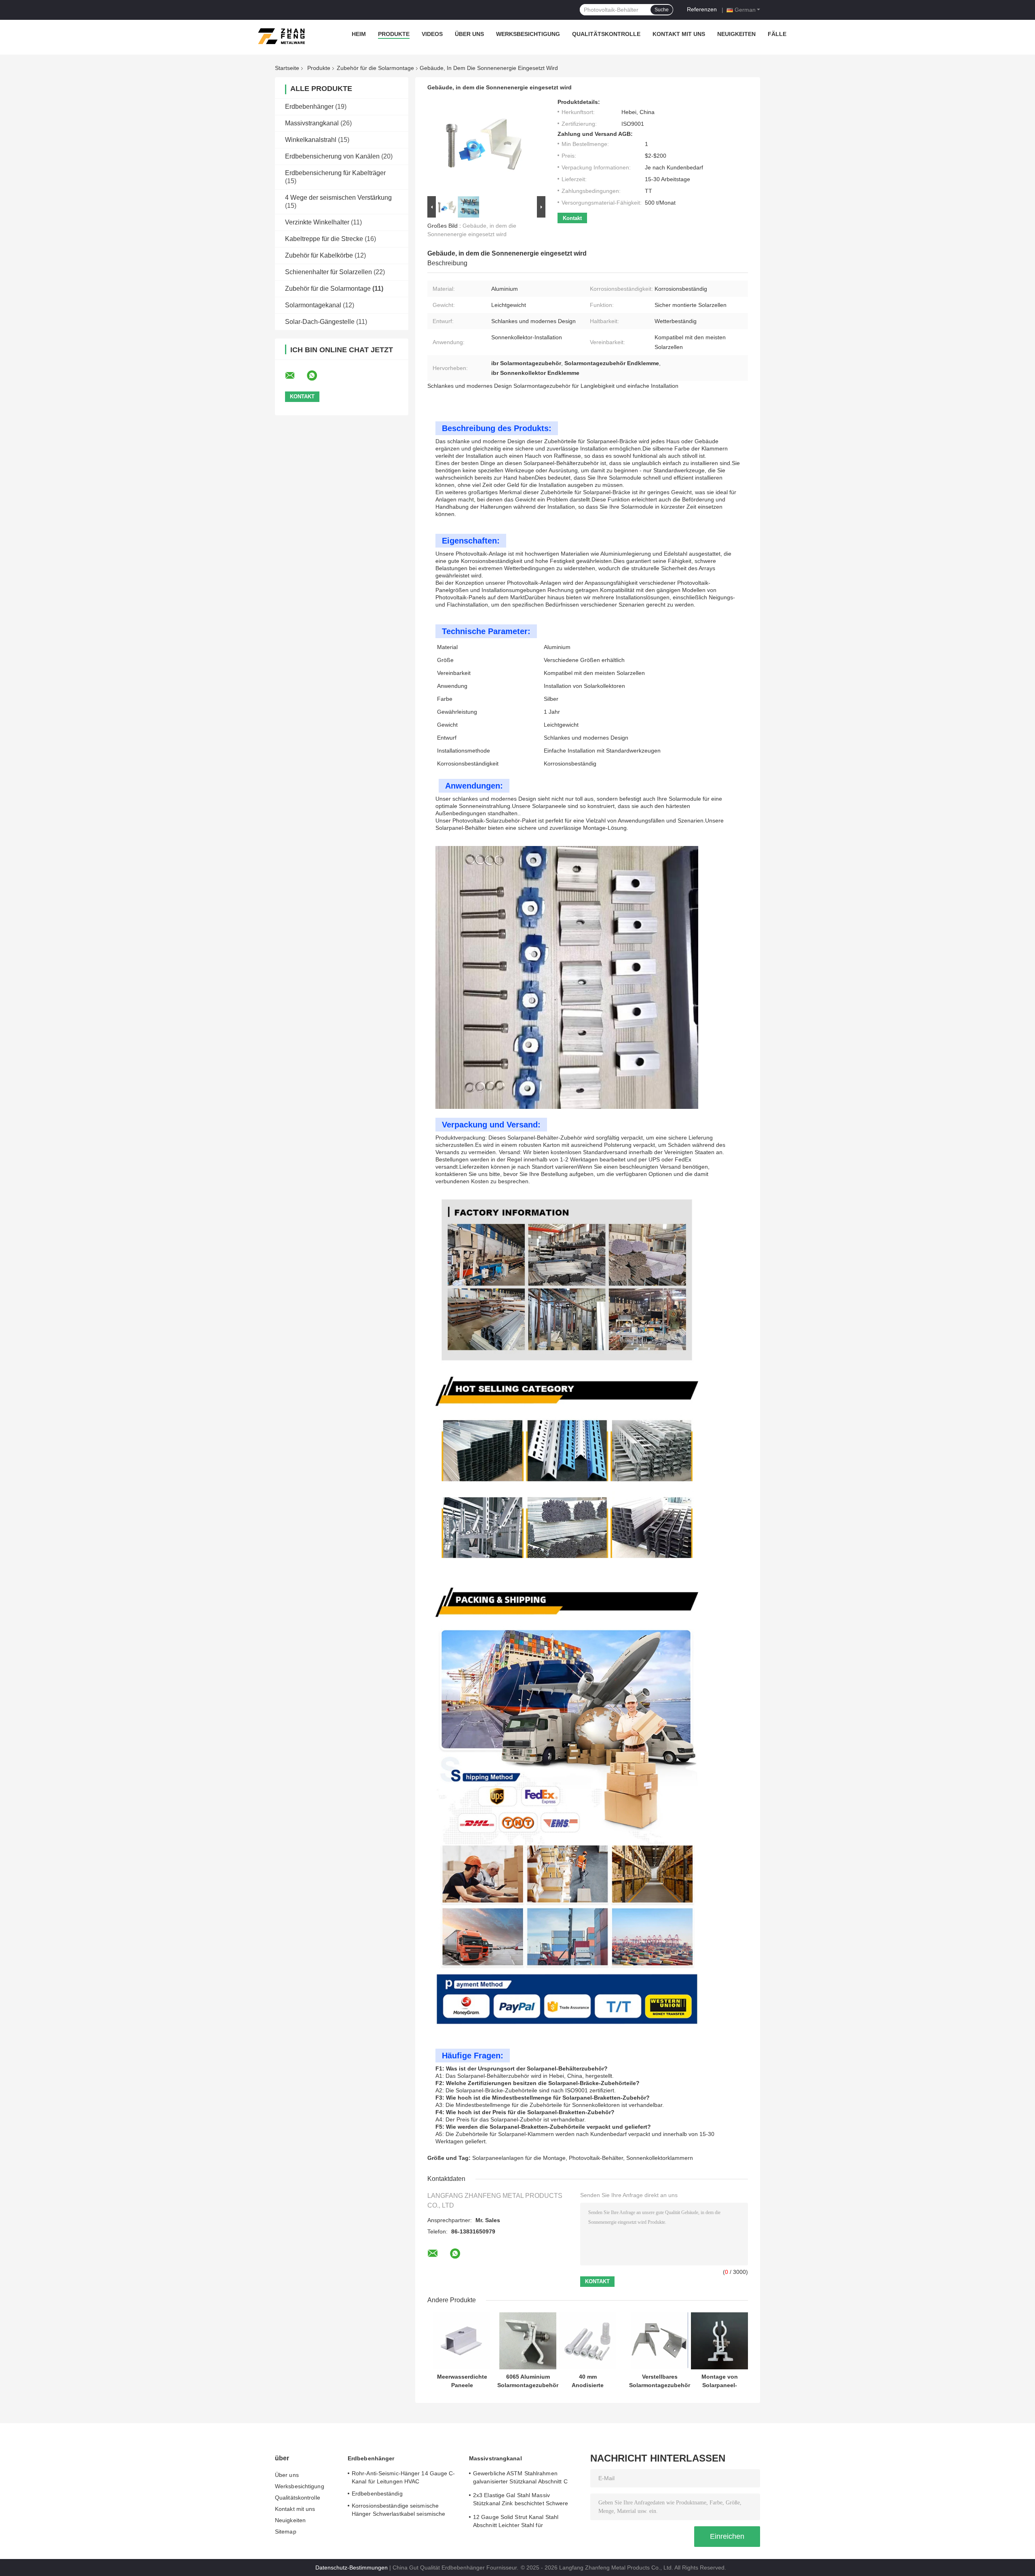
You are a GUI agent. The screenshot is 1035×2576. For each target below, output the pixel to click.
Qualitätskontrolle (606, 34)
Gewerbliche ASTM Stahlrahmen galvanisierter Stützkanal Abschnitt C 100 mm (520, 2479)
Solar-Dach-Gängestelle (320, 322)
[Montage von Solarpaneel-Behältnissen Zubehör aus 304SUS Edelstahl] (719, 2341)
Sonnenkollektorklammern (660, 2158)
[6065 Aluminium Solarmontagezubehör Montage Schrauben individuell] (528, 2341)
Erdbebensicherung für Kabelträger (335, 173)
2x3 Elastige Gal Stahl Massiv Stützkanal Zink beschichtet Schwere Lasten (521, 2500)
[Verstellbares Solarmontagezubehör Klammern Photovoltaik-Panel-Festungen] (660, 2341)
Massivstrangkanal (312, 123)
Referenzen (702, 9)
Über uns (469, 34)
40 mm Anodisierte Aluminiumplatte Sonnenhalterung (588, 2381)
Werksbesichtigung (528, 34)
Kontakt (572, 218)
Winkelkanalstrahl (311, 140)
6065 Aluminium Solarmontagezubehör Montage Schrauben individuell (528, 2381)
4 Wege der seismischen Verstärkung (338, 198)
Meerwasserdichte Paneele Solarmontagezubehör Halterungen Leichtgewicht (462, 2381)
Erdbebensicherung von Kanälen (332, 156)
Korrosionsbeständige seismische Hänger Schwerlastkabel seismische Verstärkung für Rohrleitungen (398, 2511)
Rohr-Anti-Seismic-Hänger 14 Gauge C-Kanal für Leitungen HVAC (403, 2477)
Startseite (287, 68)
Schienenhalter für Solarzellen (328, 272)
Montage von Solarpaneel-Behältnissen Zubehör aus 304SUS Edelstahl (720, 2381)
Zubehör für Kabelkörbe (319, 255)
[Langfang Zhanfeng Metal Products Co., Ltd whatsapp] (317, 376)
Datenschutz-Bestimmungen (352, 2568)
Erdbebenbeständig (377, 2494)
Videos (432, 34)
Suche (662, 10)
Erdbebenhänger (309, 107)
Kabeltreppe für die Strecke (324, 239)
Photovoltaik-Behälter (596, 2158)
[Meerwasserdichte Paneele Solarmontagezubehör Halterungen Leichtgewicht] (462, 2341)
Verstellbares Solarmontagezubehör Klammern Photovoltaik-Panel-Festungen (660, 2381)
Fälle (777, 34)
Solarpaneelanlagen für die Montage (519, 2158)
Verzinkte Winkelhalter (317, 222)
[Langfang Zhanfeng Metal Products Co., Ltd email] (295, 376)
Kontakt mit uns (679, 34)
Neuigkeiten (736, 34)
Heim (359, 34)
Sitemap (286, 2532)
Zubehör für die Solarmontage (375, 68)
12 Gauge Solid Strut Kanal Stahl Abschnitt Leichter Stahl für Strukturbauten (516, 2522)
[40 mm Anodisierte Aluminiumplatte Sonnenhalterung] (588, 2341)
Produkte (394, 34)
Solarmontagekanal (313, 305)
